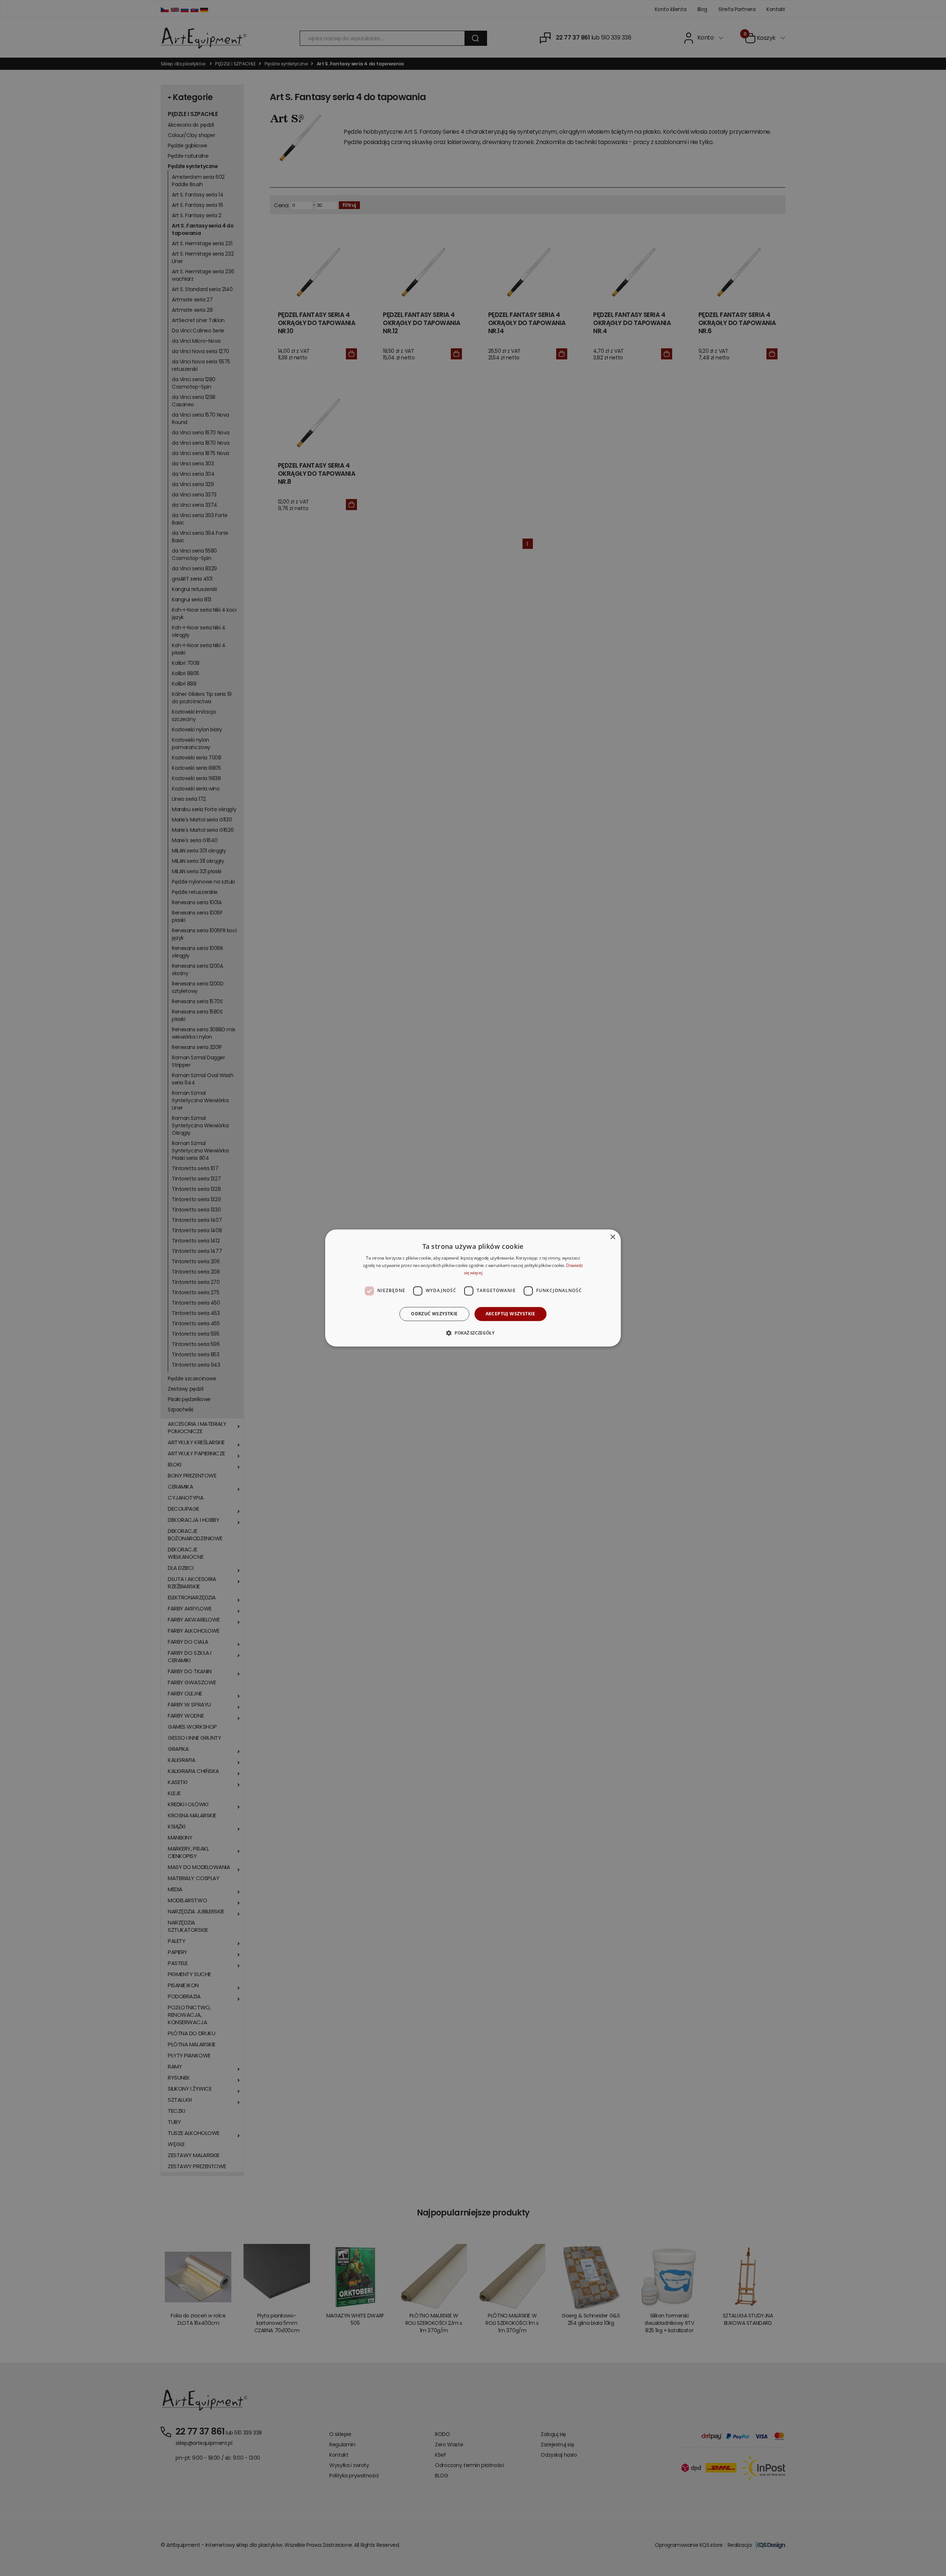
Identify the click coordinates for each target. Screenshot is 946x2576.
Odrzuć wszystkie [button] (434, 1314)
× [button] (612, 1237)
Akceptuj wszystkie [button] (511, 1314)
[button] (473, 1333)
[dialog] (473, 1288)
